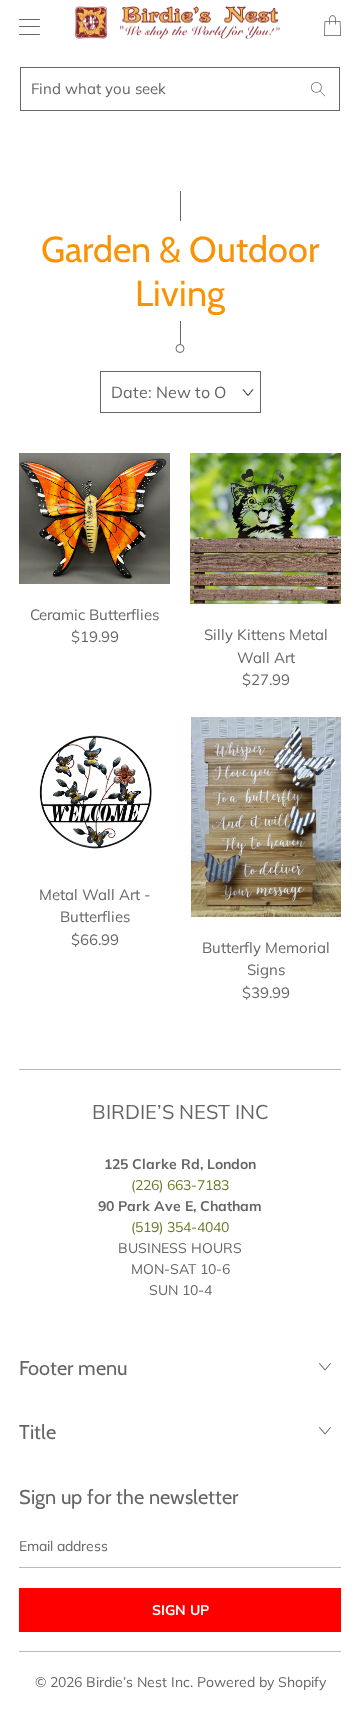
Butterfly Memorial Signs (265, 817)
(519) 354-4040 (180, 1227)
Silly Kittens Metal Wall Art (265, 528)
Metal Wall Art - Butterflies (94, 790)
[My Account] (24, 26)
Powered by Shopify (261, 1682)
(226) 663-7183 (180, 1185)
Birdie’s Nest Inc (138, 1682)
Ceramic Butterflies (94, 518)
